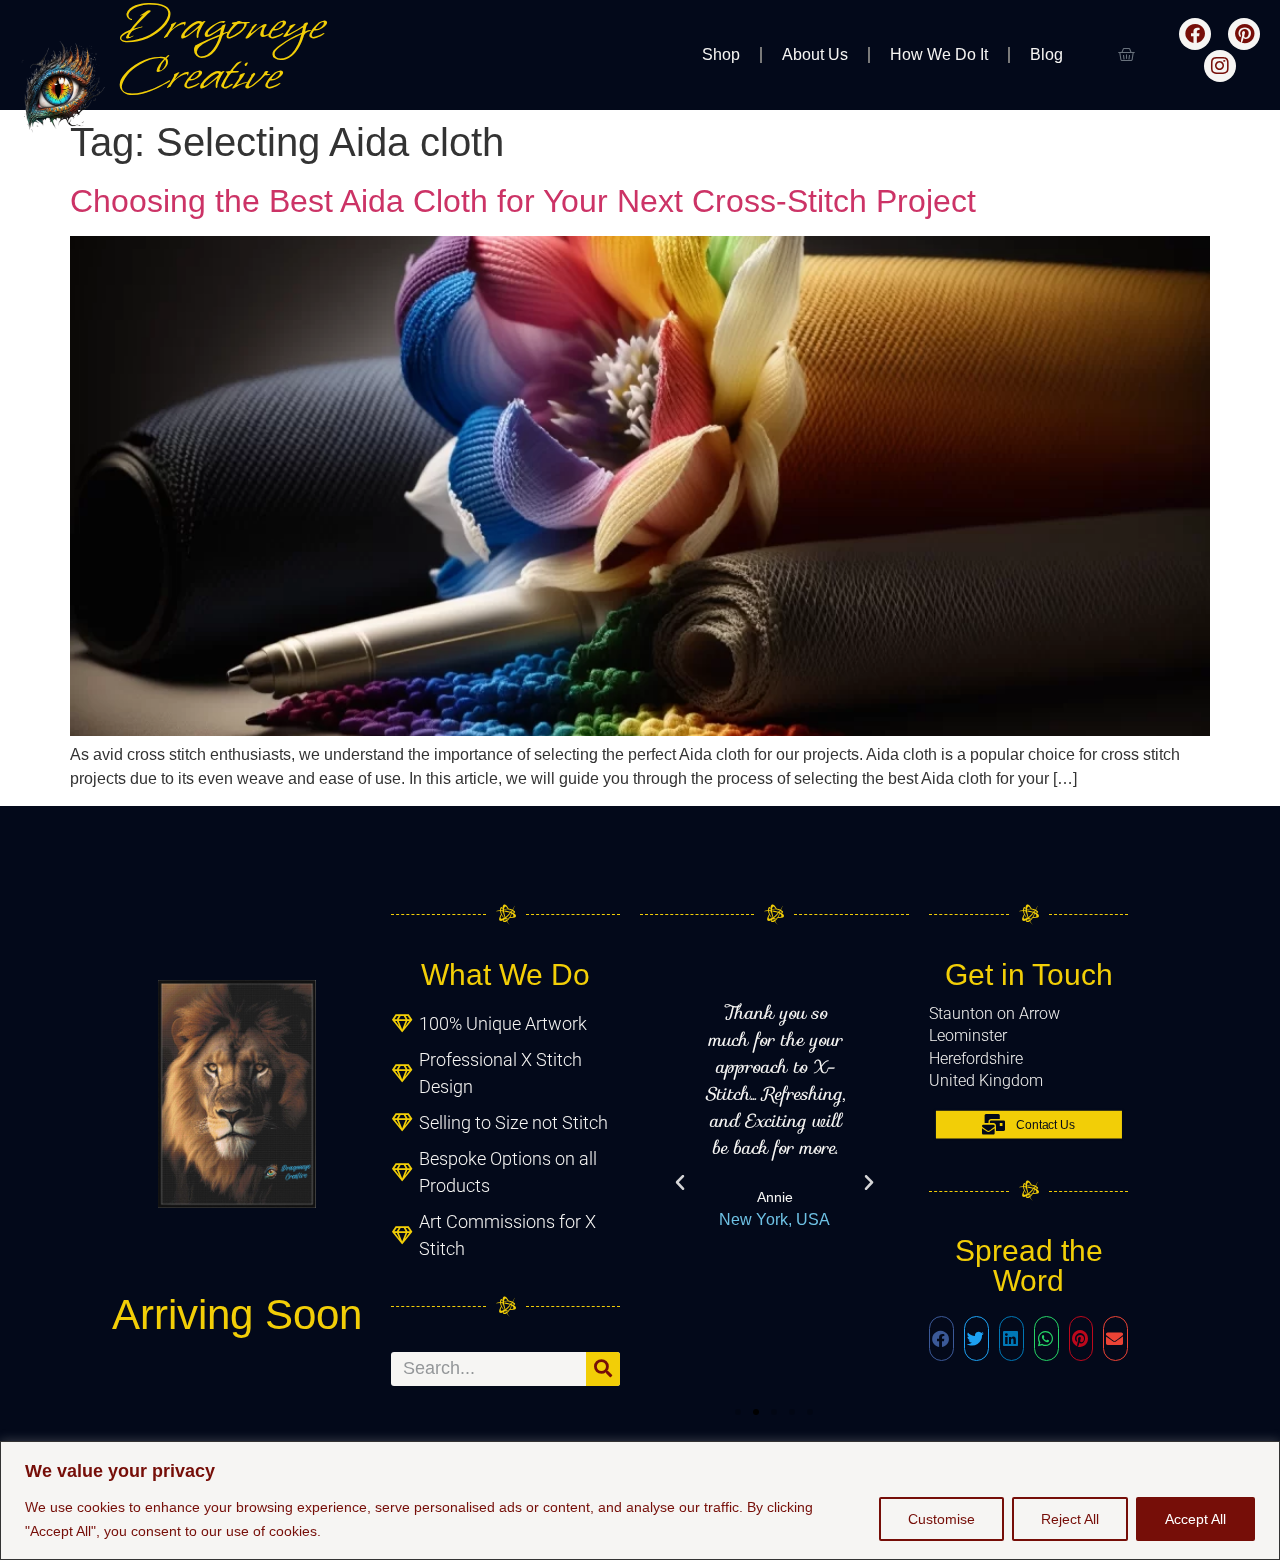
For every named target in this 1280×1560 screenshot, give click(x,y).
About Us (815, 54)
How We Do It (939, 54)
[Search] (603, 1369)
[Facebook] (1195, 34)
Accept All (1195, 1519)
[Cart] (1126, 55)
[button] (680, 1183)
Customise (941, 1519)
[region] (640, 1500)
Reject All (1070, 1519)
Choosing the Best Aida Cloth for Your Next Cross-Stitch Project (523, 201)
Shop (721, 54)
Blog (1046, 54)
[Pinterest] (1244, 34)
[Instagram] (1220, 66)
